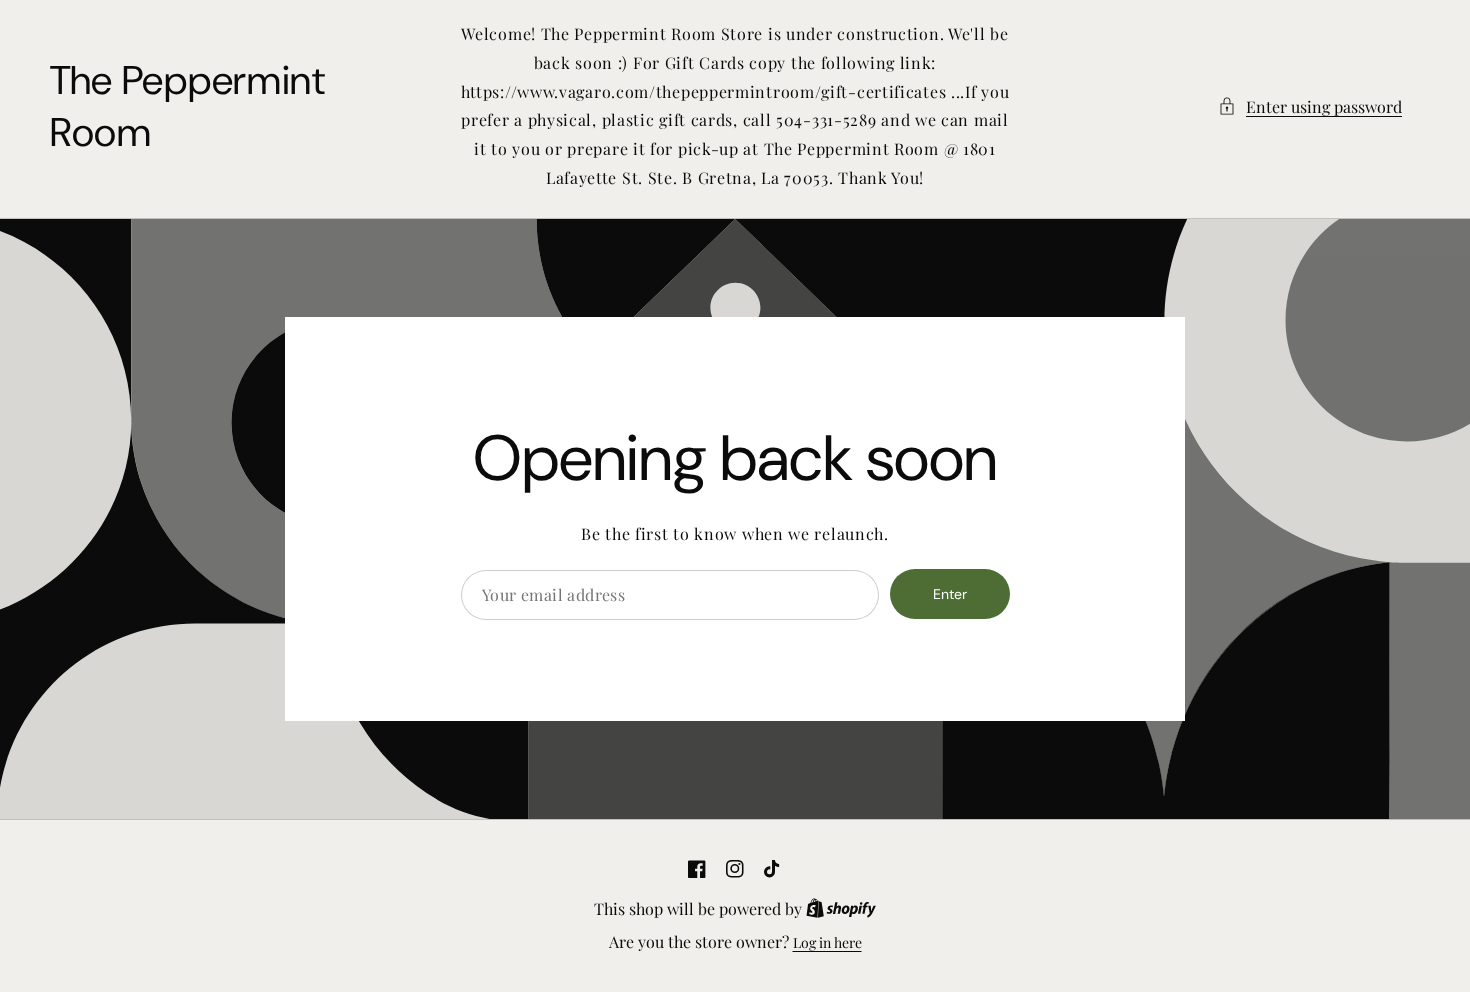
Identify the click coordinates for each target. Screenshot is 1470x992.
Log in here (827, 942)
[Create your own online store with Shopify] (841, 909)
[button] (1310, 106)
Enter (950, 594)
